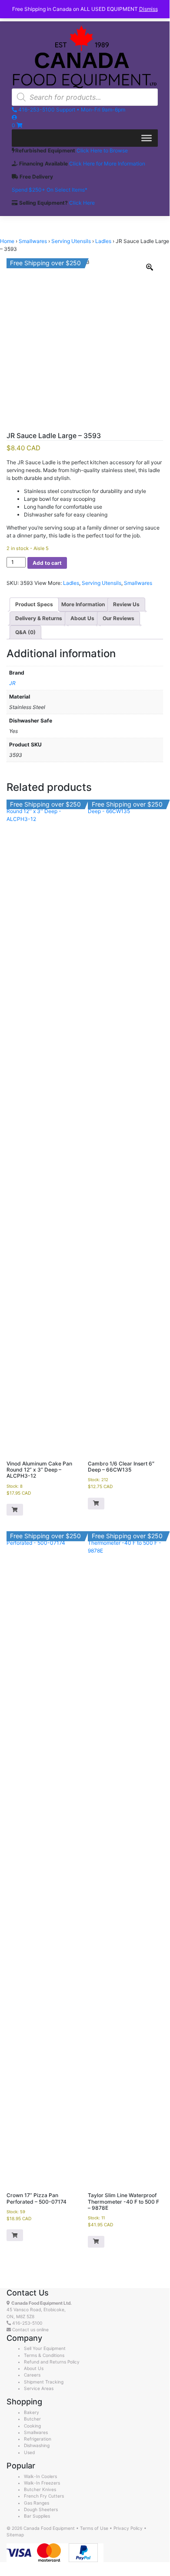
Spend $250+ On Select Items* (50, 190)
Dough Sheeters (41, 2509)
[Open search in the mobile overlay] (85, 97)
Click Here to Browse (102, 150)
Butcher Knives (40, 2489)
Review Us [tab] (126, 604)
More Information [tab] (83, 604)
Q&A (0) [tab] (25, 632)
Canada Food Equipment (49, 2528)
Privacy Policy (128, 2528)
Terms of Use (94, 2528)
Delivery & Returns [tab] (39, 618)
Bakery (32, 2412)
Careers (32, 2375)
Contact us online (30, 2330)
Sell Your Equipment (45, 2348)
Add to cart (47, 563)
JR (12, 683)
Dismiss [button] (148, 9)
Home (7, 241)
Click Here (82, 203)
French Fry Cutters (44, 2496)
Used (29, 2452)
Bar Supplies (37, 2516)
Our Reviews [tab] (118, 618)
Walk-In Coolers (40, 2476)
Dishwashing (37, 2445)
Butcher (32, 2419)
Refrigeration (38, 2439)
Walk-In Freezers (42, 2483)
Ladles (103, 241)
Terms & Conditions (44, 2355)
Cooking (32, 2426)
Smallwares (33, 241)
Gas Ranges (37, 2503)
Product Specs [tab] (34, 604)
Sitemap (15, 2535)
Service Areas (39, 2388)
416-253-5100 (27, 2323)
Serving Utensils (71, 241)
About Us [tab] (82, 618)
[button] (15, 1510)
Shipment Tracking (44, 2382)
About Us (34, 2368)
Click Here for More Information (107, 164)
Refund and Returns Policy (52, 2362)
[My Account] (14, 117)
